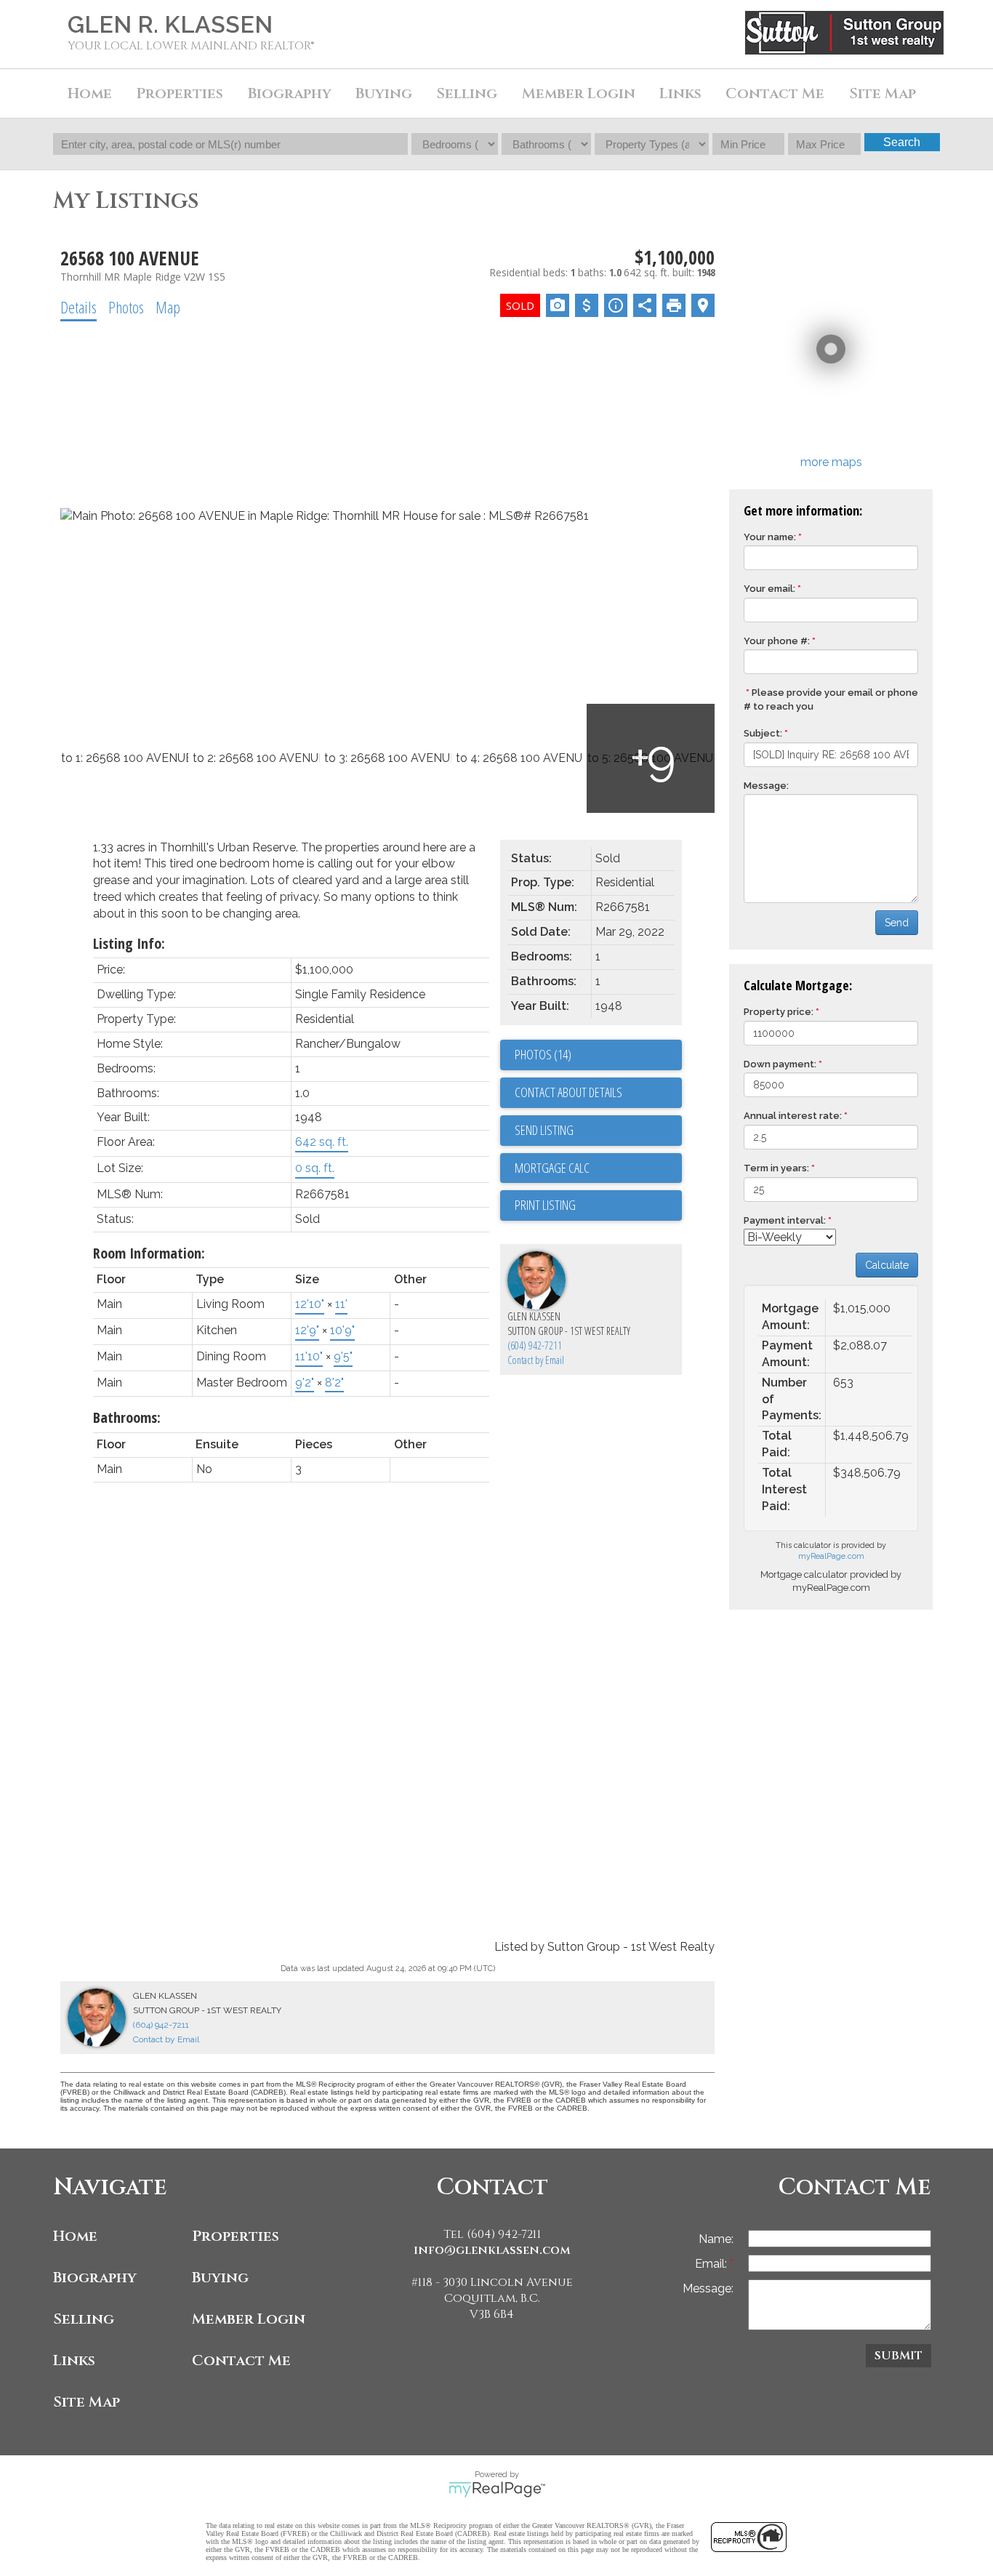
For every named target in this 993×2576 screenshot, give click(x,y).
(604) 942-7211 (535, 1345)
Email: (712, 2264)
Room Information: (149, 1253)
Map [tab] (168, 307)
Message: (766, 786)
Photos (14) (543, 1054)
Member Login (249, 2319)
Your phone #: (777, 641)
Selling (84, 2319)
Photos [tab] (126, 307)
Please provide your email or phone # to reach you (831, 699)
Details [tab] (79, 307)
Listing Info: (129, 943)
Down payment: (780, 1064)
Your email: (769, 589)
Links (680, 93)
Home (90, 93)
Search (902, 142)
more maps (831, 462)
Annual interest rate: (793, 1116)
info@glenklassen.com (492, 2250)
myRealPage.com (831, 1556)
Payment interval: (785, 1220)
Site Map (883, 93)
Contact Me (775, 93)
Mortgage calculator (598, 1168)
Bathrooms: (127, 1417)
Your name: (770, 537)
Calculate (887, 1265)
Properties (236, 2236)
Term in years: (776, 1168)
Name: (716, 2239)
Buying (220, 2278)
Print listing (545, 1205)
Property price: (779, 1012)
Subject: (763, 733)
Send (897, 923)
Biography (95, 2278)
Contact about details (568, 1092)
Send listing (544, 1130)
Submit (898, 2356)
